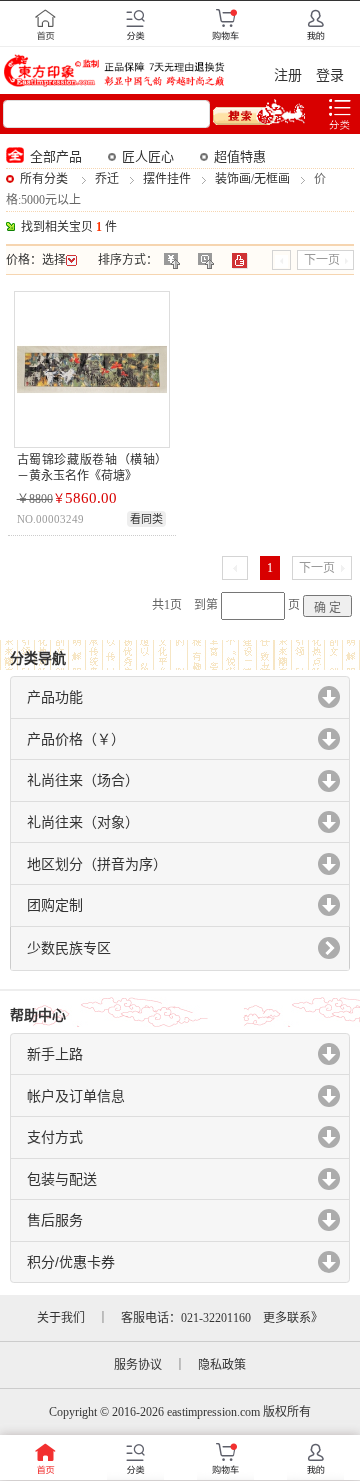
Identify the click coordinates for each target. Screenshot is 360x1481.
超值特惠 (240, 156)
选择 (54, 260)
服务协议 (138, 1365)
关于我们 (61, 1318)
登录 (330, 75)
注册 (288, 75)
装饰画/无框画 (252, 179)
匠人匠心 (148, 156)
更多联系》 (293, 1318)
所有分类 (44, 179)
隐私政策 (222, 1365)
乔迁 (107, 179)
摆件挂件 (167, 179)
